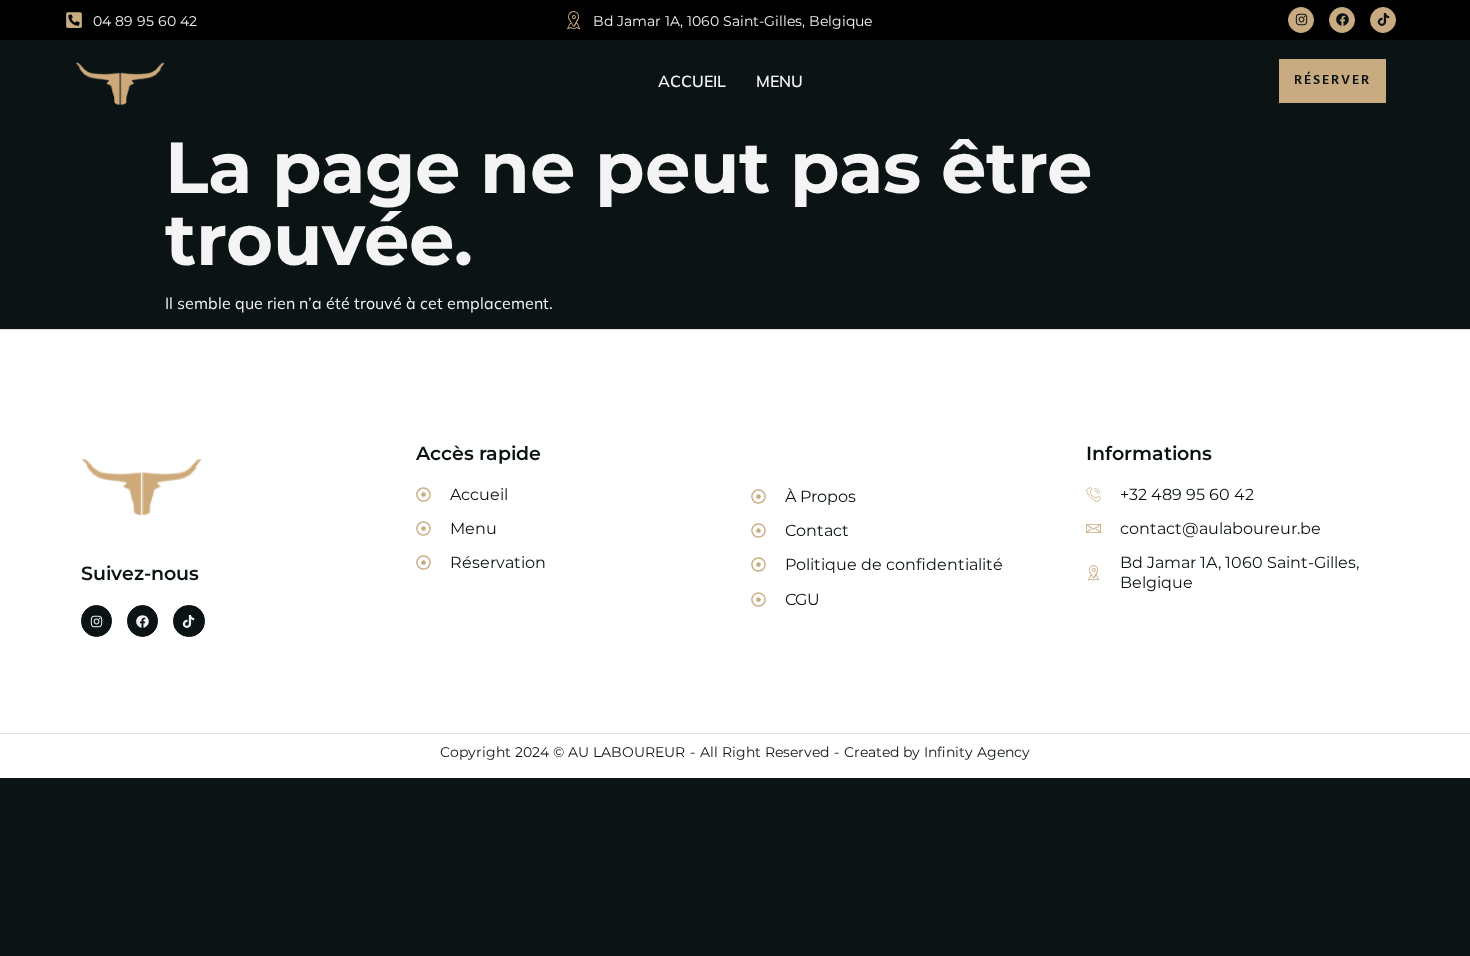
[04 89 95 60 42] (74, 20)
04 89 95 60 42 (145, 21)
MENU (779, 81)
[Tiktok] (1383, 20)
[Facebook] (1342, 20)
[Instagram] (1301, 20)
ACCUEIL (692, 81)
